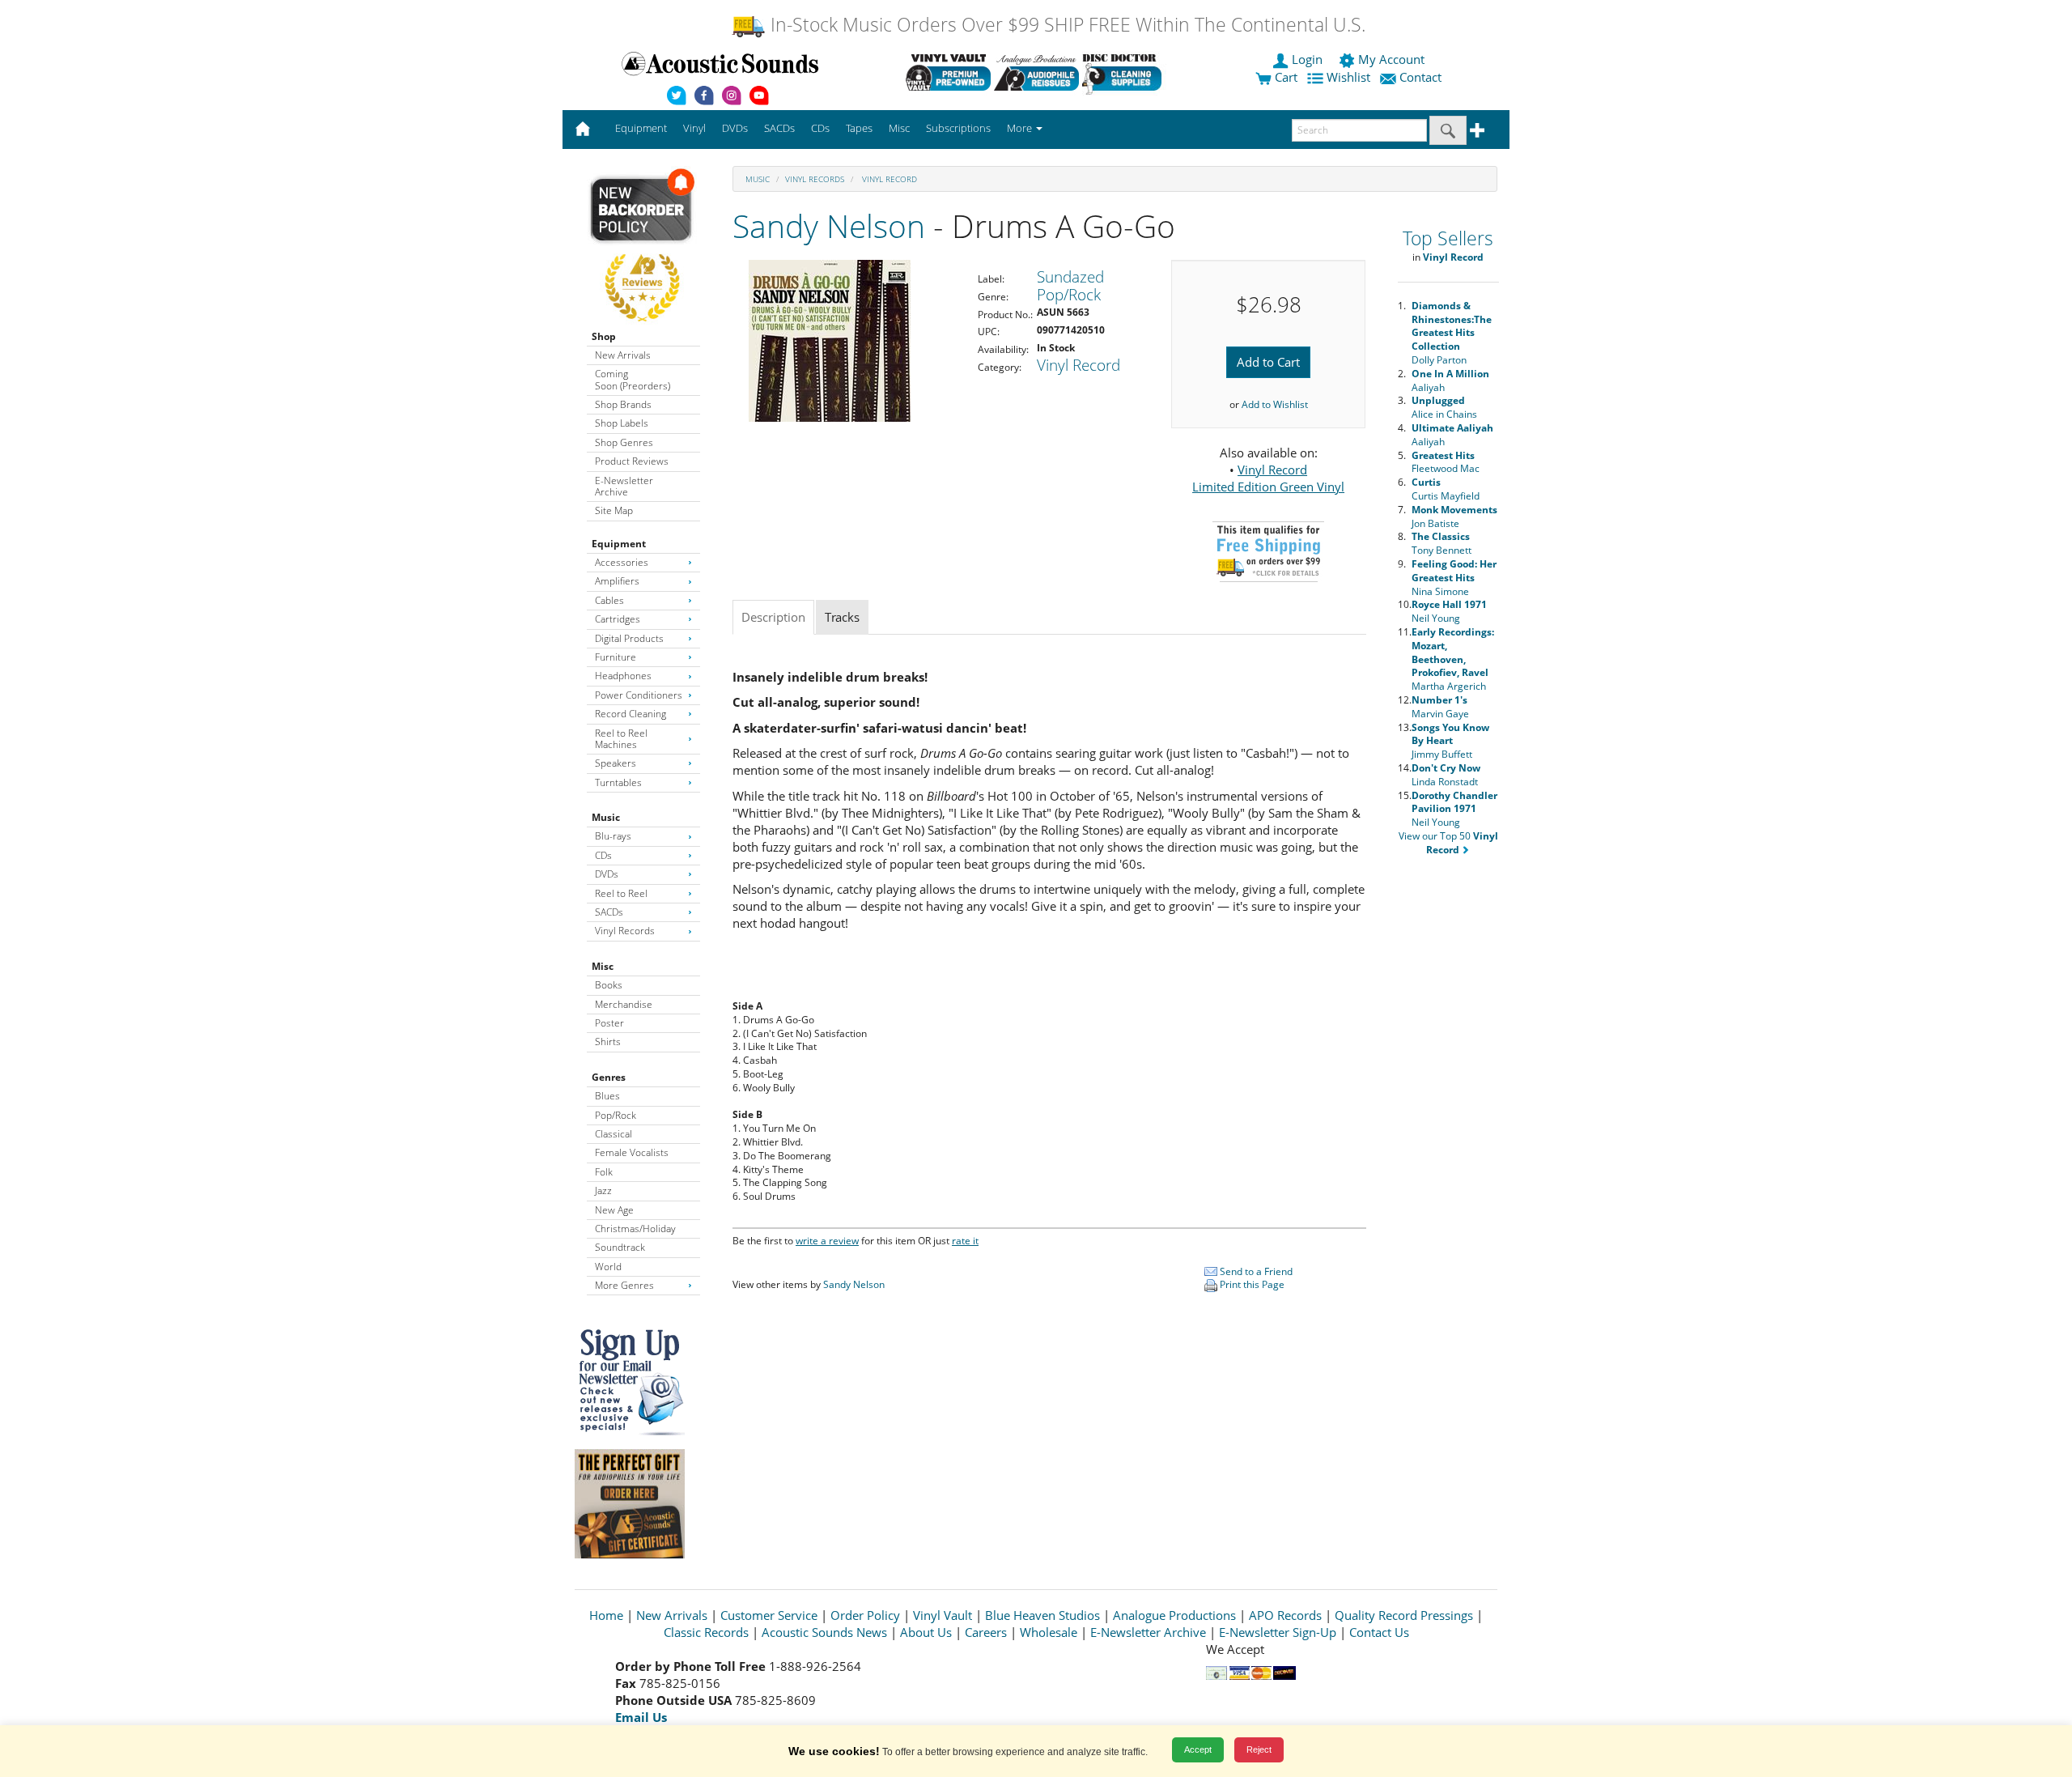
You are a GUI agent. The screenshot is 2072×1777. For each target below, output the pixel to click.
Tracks (842, 617)
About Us (926, 1632)
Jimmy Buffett (1450, 741)
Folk (604, 1172)
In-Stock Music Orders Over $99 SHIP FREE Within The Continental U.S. (1066, 25)
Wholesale (1049, 1632)
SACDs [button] (779, 128)
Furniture (616, 657)
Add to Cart (1268, 362)
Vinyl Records (625, 931)
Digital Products (629, 638)
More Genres (624, 1285)
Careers (986, 1632)
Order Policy (865, 1615)
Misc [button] (899, 128)
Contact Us (1379, 1632)
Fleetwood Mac (1446, 462)
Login (1307, 59)
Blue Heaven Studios (1042, 1615)
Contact (1420, 77)
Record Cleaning (631, 714)
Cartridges (618, 619)
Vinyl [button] (694, 128)
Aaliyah (1450, 380)
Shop (604, 336)
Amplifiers (617, 581)
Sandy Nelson (829, 225)
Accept (1198, 1749)
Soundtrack (620, 1247)
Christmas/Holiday (635, 1229)
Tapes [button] (859, 128)
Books (609, 985)
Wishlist (1348, 77)
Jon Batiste (1454, 517)
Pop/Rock (616, 1115)
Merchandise (624, 1004)
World (608, 1267)
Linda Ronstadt (1446, 775)
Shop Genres (624, 442)
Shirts (608, 1042)
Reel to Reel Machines (621, 739)
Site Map (614, 510)
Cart (1284, 77)
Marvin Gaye (1440, 707)
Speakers (616, 763)
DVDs (607, 874)
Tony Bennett (1441, 543)
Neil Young (1449, 611)
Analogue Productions (1174, 1615)
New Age (614, 1210)
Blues (607, 1096)
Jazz (603, 1190)
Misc (603, 966)
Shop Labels (622, 423)
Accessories (622, 562)
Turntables (618, 782)
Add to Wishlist (1275, 404)
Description (773, 617)
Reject (1259, 1749)
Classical (614, 1134)
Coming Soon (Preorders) (633, 379)
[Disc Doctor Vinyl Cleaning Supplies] (1125, 72)
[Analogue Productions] (1036, 72)
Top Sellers (1448, 238)
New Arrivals (623, 355)
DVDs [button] (735, 128)
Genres (609, 1077)
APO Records (1285, 1615)
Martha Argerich (1453, 659)
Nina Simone (1454, 578)
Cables (609, 600)
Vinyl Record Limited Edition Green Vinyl (1268, 478)
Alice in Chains (1444, 407)
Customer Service (769, 1615)
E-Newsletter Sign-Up (1278, 1632)
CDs (603, 855)
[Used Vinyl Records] (948, 72)
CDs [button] (820, 128)
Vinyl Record (888, 179)
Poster (609, 1023)
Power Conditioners (639, 695)
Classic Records (706, 1632)
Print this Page (1251, 1284)
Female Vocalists (632, 1152)
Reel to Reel (621, 893)
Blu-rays (613, 836)
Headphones (623, 676)
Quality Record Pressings (1404, 1615)
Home (606, 1615)
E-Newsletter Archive (624, 486)
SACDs (609, 912)
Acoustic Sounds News (824, 1632)
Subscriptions (958, 128)
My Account (1391, 59)
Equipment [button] (641, 128)
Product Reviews (632, 461)
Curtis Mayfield (1446, 489)
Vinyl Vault (943, 1615)
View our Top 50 (1448, 843)
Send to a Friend (1255, 1271)
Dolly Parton (1452, 333)
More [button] (1021, 128)
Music (606, 817)
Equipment (619, 544)
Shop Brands (623, 404)
